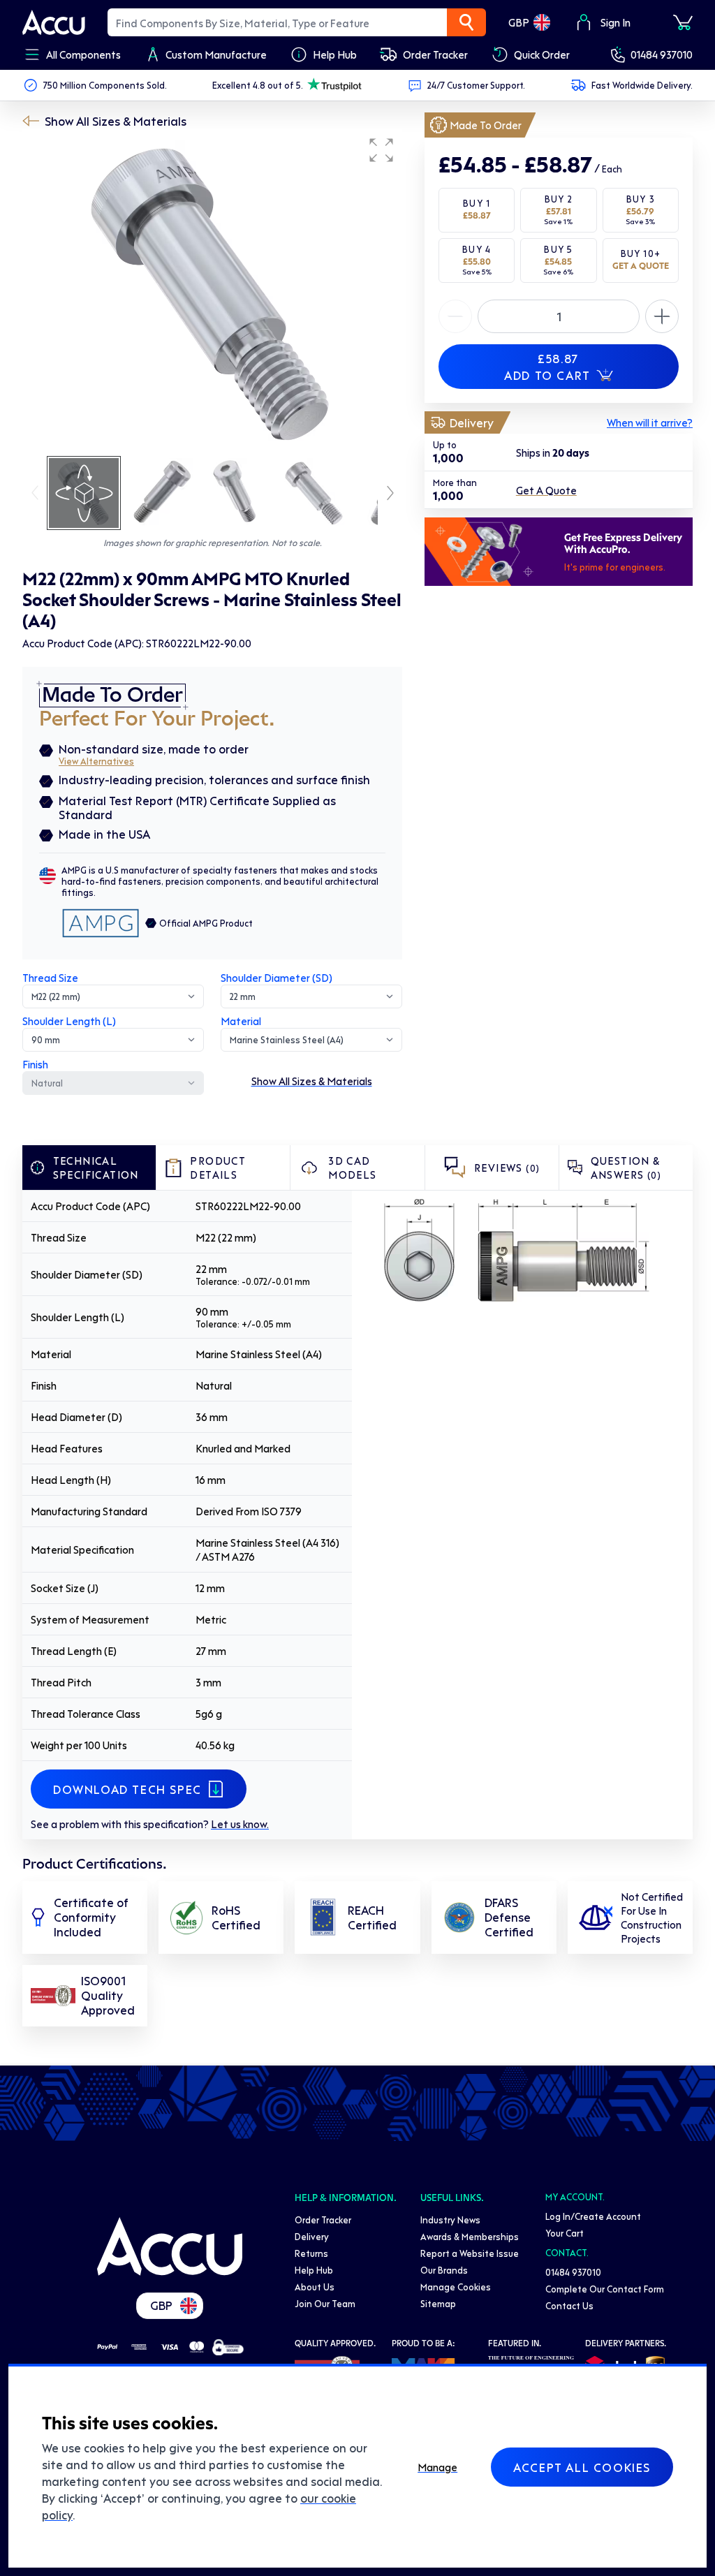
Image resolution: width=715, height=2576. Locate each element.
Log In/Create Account (593, 2216)
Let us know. (240, 1824)
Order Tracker (323, 2220)
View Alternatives (96, 761)
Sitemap (438, 2303)
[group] (212, 292)
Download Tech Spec (127, 1789)
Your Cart (565, 2233)
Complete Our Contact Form (605, 2289)
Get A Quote (546, 490)
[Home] (170, 2246)
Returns (311, 2253)
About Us (315, 2287)
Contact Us (569, 2305)
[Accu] (54, 22)
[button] (381, 150)
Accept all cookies (582, 2467)
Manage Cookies (456, 2287)
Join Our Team (325, 2303)
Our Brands (444, 2270)
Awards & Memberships (470, 2236)
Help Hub (314, 2270)
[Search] (466, 22)
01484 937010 (662, 54)
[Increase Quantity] (455, 316)
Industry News (450, 2220)
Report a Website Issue (470, 2253)
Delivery (312, 2236)
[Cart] (683, 22)
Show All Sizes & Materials (116, 121)
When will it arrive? (650, 422)
